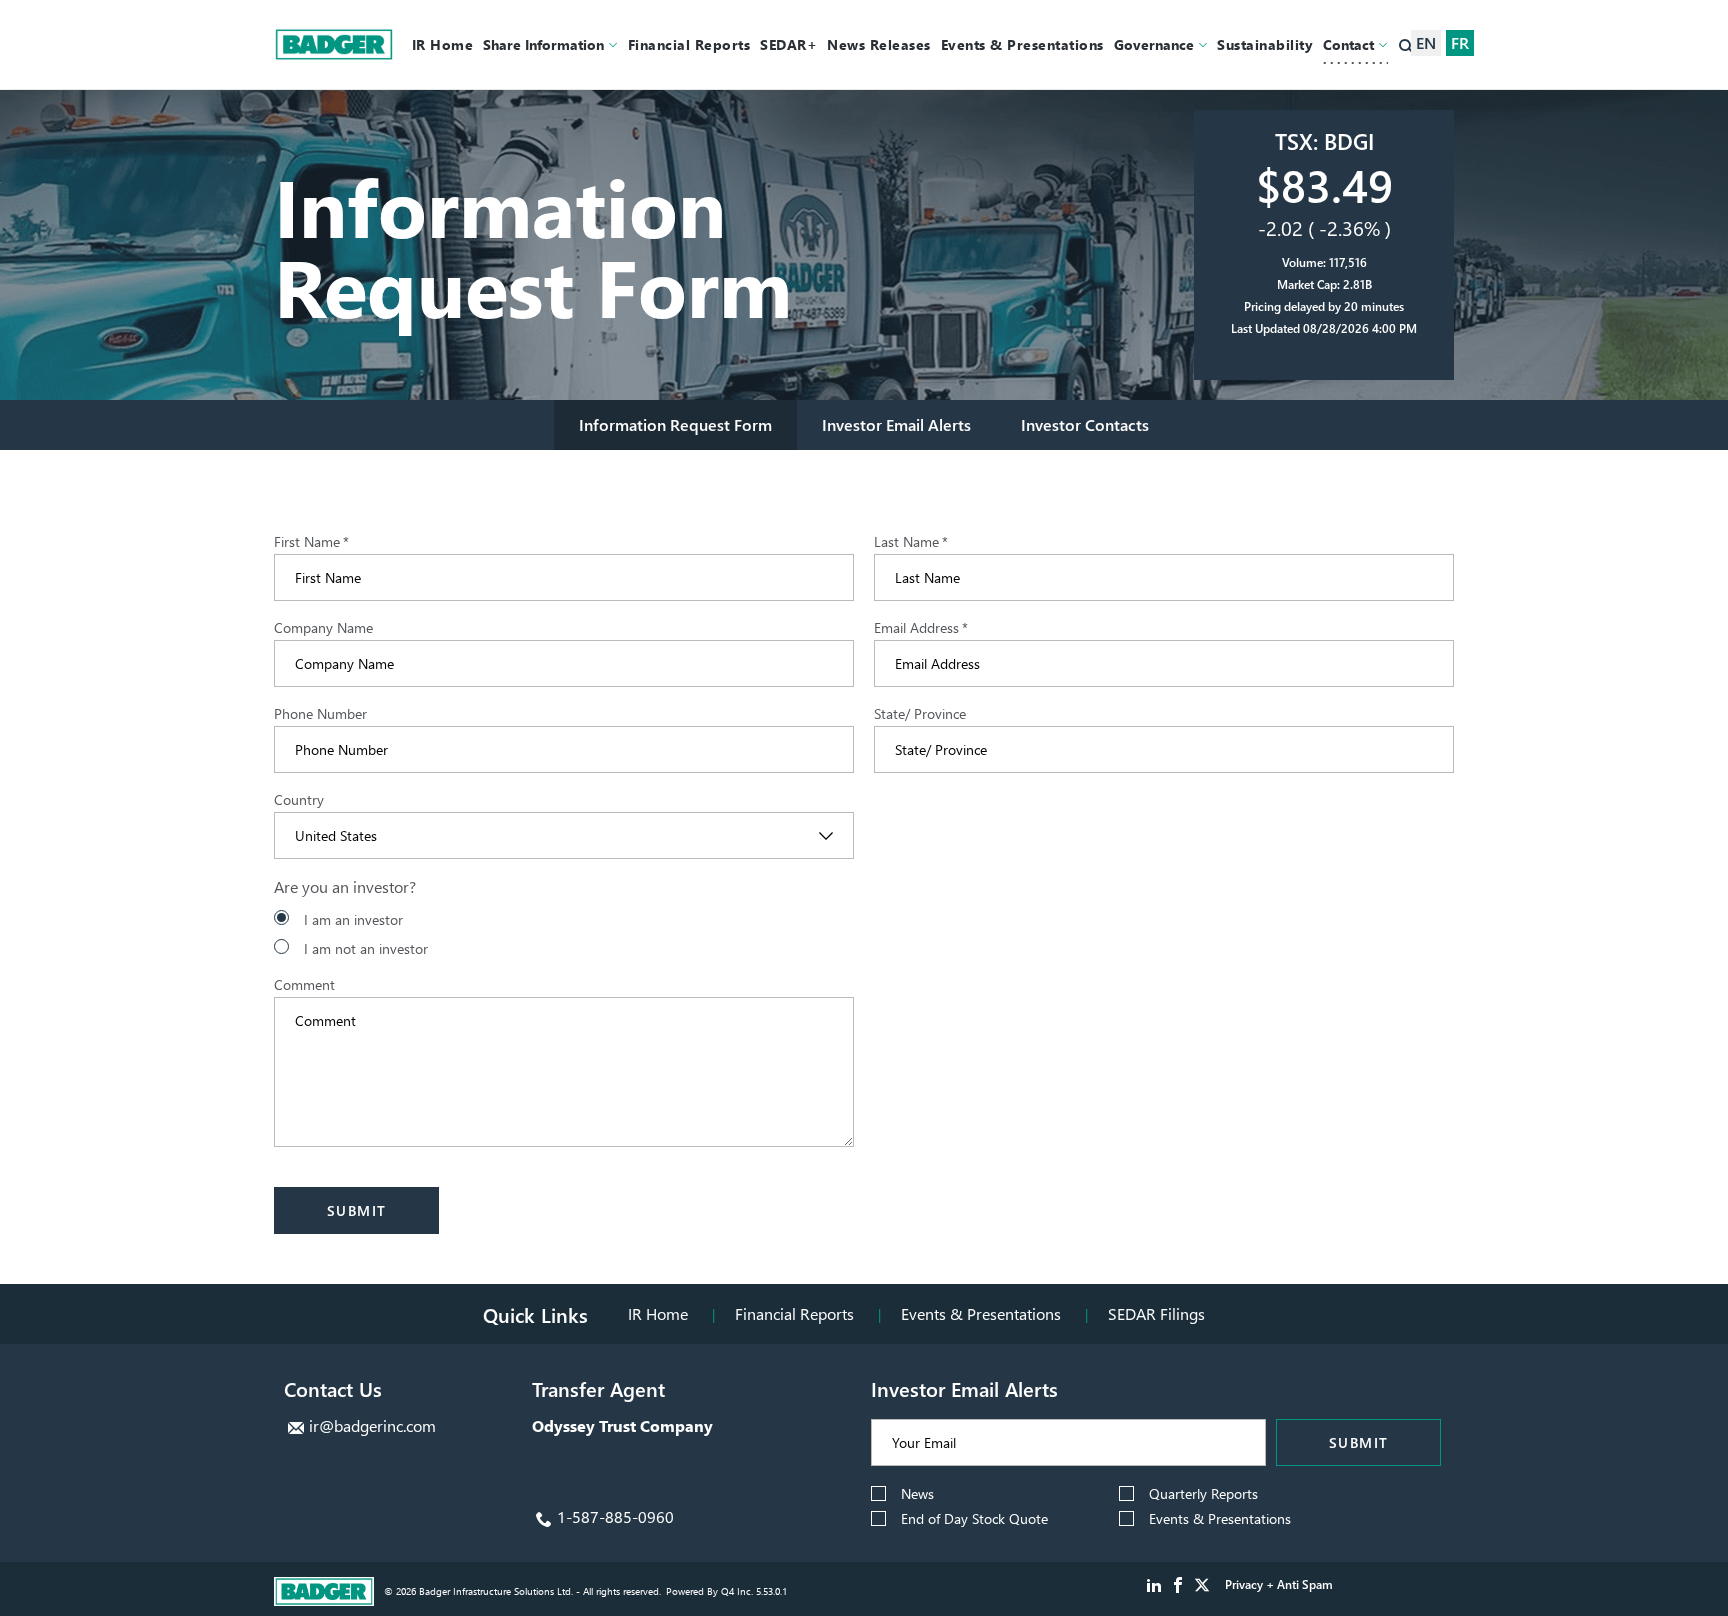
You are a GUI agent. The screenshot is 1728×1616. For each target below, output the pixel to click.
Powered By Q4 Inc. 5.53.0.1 (726, 1591)
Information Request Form (675, 424)
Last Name (911, 542)
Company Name (323, 628)
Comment (304, 985)
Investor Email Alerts (896, 424)
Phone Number (320, 714)
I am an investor (353, 919)
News (917, 1493)
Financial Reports (794, 1313)
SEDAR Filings (1156, 1313)
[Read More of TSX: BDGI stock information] (1324, 245)
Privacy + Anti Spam (1279, 1584)
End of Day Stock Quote (974, 1518)
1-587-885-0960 (615, 1516)
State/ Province (920, 714)
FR (1460, 42)
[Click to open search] (1406, 47)
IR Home (658, 1313)
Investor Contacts (1085, 424)
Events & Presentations (981, 1313)
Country (299, 800)
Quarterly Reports (1203, 1493)
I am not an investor (366, 948)
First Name (311, 542)
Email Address (921, 628)
